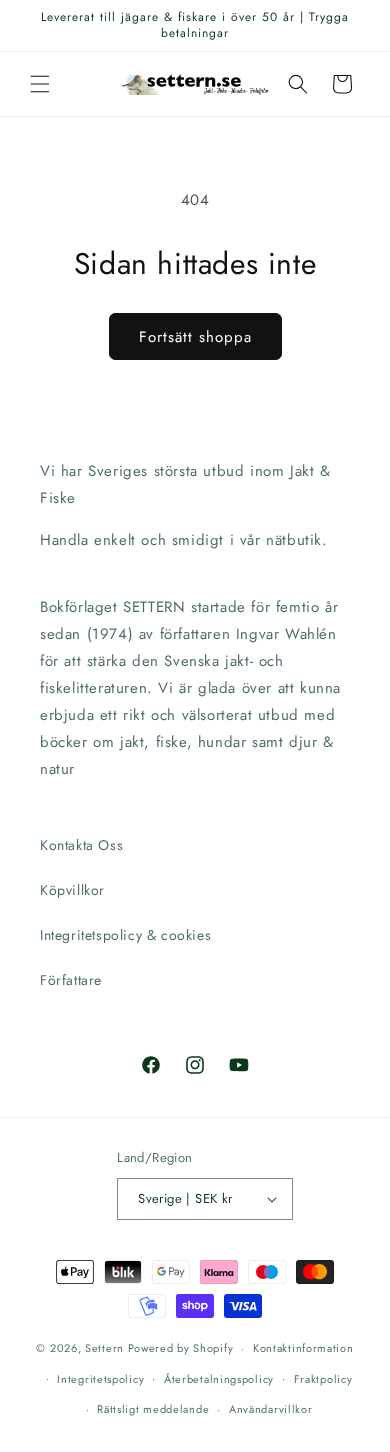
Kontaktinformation (303, 1348)
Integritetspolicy (100, 1379)
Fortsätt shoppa (195, 337)
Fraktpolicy (323, 1379)
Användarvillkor (271, 1409)
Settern (104, 1348)
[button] (40, 84)
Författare (71, 980)
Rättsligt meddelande (153, 1409)
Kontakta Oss (81, 845)
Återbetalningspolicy (219, 1379)
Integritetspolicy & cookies (125, 935)
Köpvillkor (72, 890)
